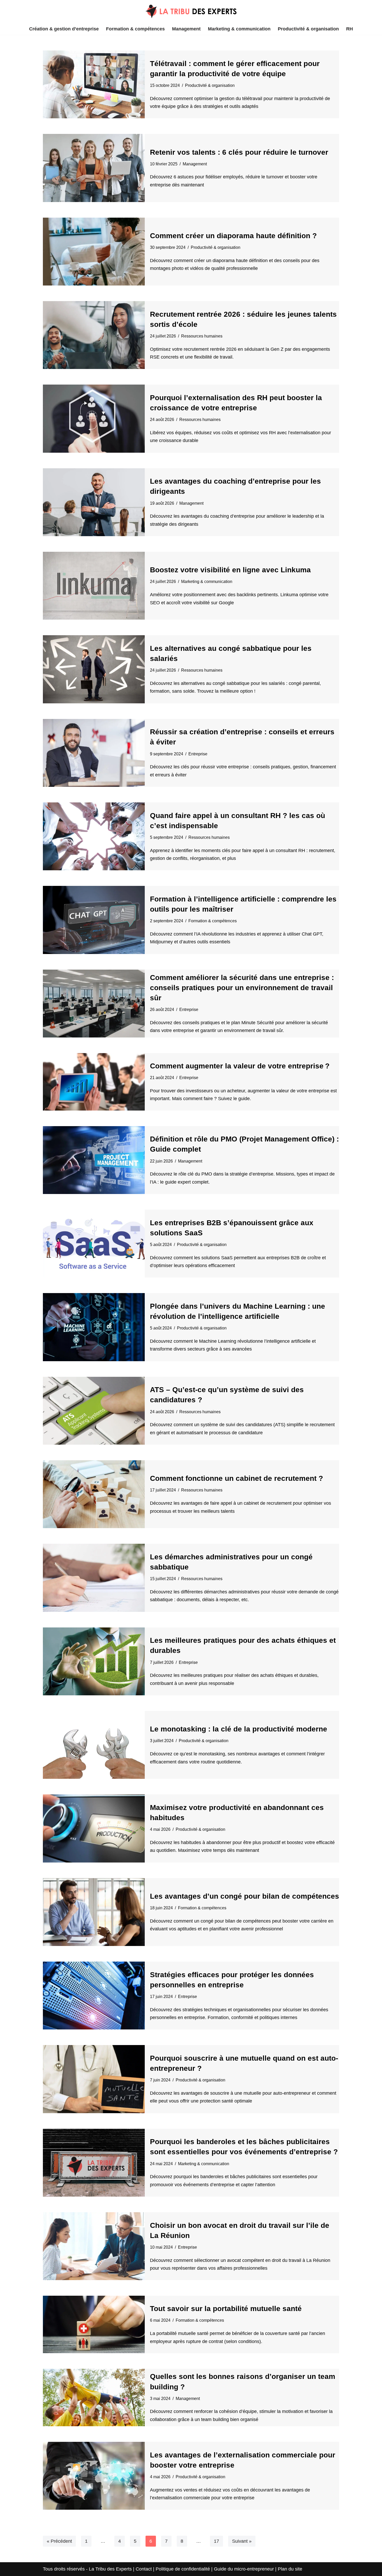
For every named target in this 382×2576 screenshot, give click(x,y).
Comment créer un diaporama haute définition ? (233, 236)
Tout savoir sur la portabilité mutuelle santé (226, 2309)
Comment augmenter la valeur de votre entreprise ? (240, 1066)
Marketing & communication (239, 29)
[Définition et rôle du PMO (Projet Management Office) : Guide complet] (94, 1160)
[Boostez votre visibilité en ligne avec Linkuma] (94, 586)
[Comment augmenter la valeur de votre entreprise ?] (94, 1082)
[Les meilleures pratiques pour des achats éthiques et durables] (94, 1661)
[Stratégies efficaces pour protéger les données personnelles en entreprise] (94, 1996)
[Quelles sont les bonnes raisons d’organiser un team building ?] (94, 2397)
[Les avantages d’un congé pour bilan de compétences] (94, 1912)
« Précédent (59, 2541)
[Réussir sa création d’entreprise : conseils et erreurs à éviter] (94, 753)
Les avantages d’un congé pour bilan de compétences (245, 1896)
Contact (144, 2569)
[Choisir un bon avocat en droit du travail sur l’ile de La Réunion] (94, 2246)
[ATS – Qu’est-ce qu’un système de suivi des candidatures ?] (94, 1411)
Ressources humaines (202, 336)
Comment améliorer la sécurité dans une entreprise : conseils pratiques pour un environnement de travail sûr (242, 988)
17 (216, 2541)
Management (186, 29)
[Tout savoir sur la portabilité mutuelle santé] (94, 2324)
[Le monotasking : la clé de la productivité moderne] (94, 1745)
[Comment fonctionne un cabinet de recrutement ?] (94, 1494)
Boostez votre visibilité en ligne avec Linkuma (230, 570)
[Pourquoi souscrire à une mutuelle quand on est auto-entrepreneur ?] (94, 2079)
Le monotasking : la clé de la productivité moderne (239, 1729)
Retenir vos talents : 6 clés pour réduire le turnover (239, 152)
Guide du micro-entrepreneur (244, 2569)
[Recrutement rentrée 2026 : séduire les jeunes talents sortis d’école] (94, 335)
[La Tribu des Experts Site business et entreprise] (191, 11)
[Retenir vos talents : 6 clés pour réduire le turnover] (94, 168)
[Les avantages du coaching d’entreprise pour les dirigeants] (94, 502)
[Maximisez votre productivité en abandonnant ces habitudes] (94, 1828)
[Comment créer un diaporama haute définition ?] (94, 252)
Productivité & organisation (308, 29)
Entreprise (198, 754)
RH (350, 29)
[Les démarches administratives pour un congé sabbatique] (94, 1578)
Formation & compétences (135, 29)
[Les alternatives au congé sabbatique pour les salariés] (94, 669)
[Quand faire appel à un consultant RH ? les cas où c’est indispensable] (94, 836)
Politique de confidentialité (183, 2569)
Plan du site (290, 2569)
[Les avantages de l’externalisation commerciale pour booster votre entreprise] (94, 2476)
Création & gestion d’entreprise (64, 29)
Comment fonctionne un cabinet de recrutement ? (236, 1478)
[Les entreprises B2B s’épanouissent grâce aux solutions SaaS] (94, 1244)
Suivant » (242, 2541)
